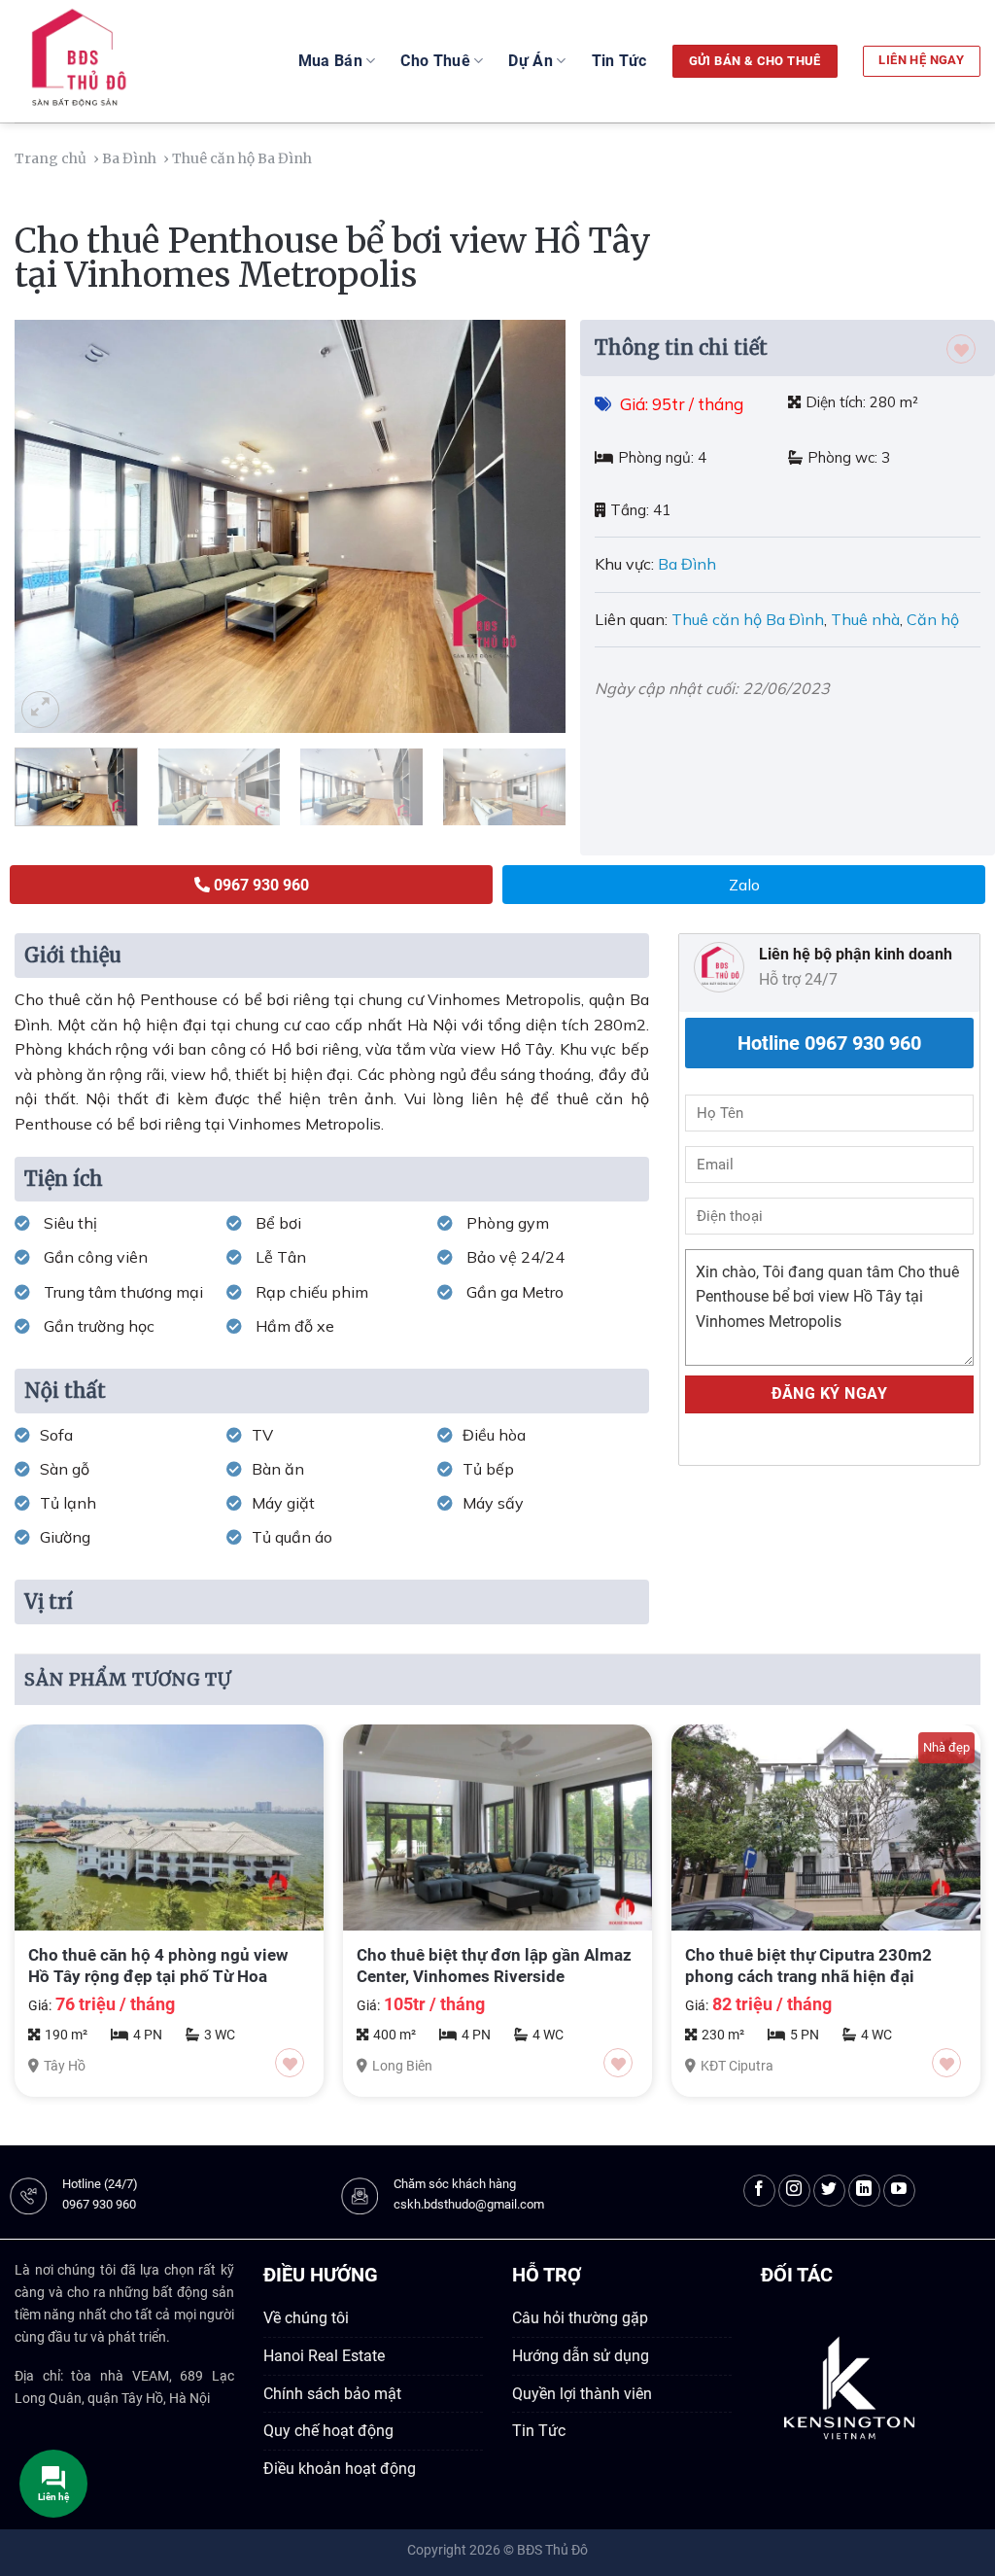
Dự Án (531, 61)
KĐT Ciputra (737, 2066)
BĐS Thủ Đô (552, 2550)
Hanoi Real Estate (324, 2356)
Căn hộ (933, 619)
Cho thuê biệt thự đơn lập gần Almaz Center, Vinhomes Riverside (494, 1966)
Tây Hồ (65, 2066)
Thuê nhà (865, 619)
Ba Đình (689, 564)
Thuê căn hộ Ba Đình (748, 619)
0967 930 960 (99, 2204)
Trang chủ (52, 158)
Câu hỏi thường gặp (580, 2318)
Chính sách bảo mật (332, 2394)
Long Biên (402, 2066)
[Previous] (51, 526)
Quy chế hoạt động (328, 2431)
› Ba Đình (126, 158)
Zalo (744, 885)
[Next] (531, 526)
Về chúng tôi (306, 2318)
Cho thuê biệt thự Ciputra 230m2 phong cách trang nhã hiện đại (808, 1966)
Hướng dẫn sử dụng (581, 2356)
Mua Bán (330, 61)
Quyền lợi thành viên (582, 2394)
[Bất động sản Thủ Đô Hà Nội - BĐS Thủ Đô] (125, 61)
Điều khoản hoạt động (340, 2469)
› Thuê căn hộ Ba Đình (239, 158)
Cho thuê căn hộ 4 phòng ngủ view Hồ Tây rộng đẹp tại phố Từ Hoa (158, 1966)
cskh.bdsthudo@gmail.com (469, 2204)
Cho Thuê (435, 61)
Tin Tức (619, 61)
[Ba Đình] (320, 158)
